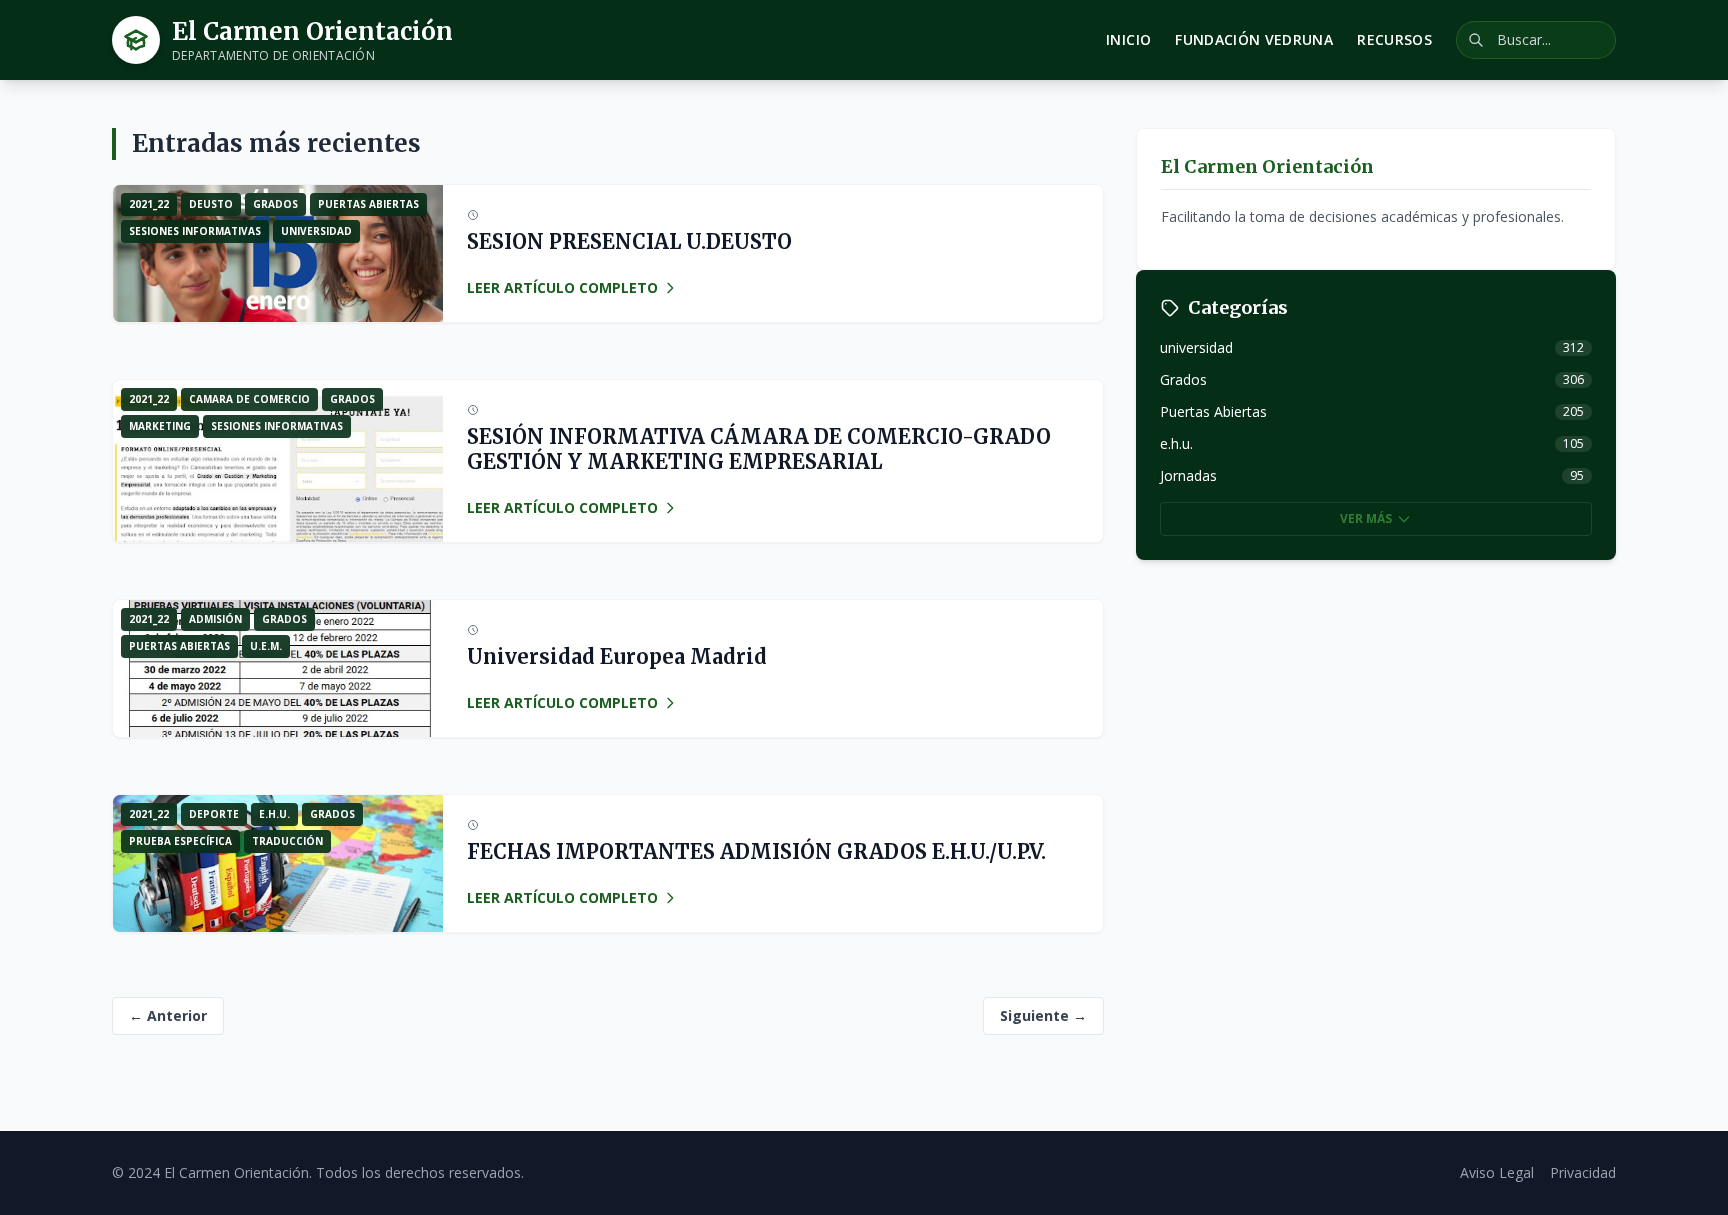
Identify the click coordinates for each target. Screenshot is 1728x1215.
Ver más (1366, 518)
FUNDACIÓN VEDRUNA (1254, 39)
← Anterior (168, 1015)
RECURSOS (1394, 39)
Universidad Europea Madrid (617, 656)
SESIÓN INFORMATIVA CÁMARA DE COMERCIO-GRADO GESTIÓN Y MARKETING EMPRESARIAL (759, 449)
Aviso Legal (1497, 1172)
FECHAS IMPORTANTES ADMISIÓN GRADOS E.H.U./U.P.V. (756, 851)
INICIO (1128, 39)
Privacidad (1583, 1172)
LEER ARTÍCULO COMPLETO (562, 287)
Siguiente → (1043, 1015)
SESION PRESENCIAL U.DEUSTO (629, 241)
